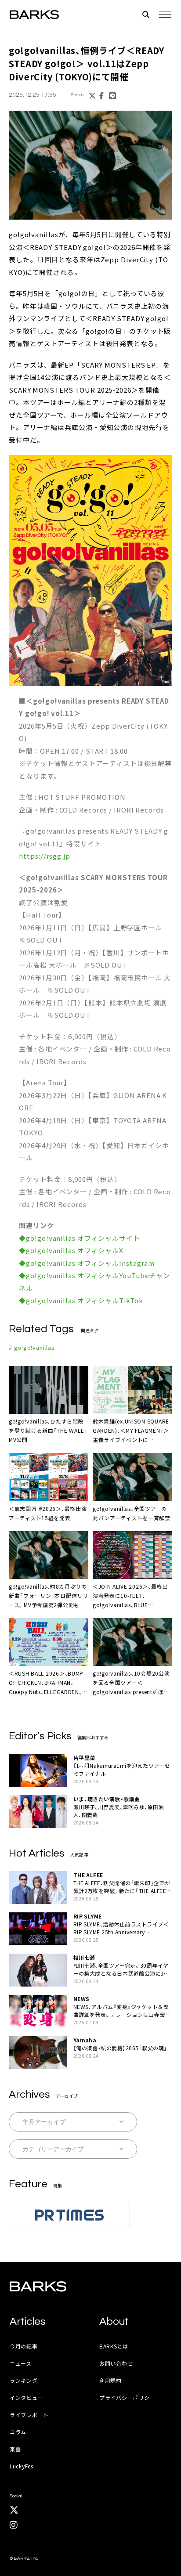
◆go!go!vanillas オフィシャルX (71, 1250)
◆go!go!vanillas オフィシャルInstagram (87, 1263)
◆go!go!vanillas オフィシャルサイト (80, 1238)
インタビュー (26, 2397)
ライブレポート (29, 2415)
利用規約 (110, 2380)
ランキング (24, 2380)
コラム (18, 2432)
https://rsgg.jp (45, 856)
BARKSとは (114, 2346)
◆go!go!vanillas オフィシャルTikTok (81, 1300)
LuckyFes (22, 2466)
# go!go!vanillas (32, 1347)
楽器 (15, 2449)
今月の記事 (24, 2346)
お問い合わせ (116, 2363)
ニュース (21, 2363)
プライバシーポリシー (127, 2397)
